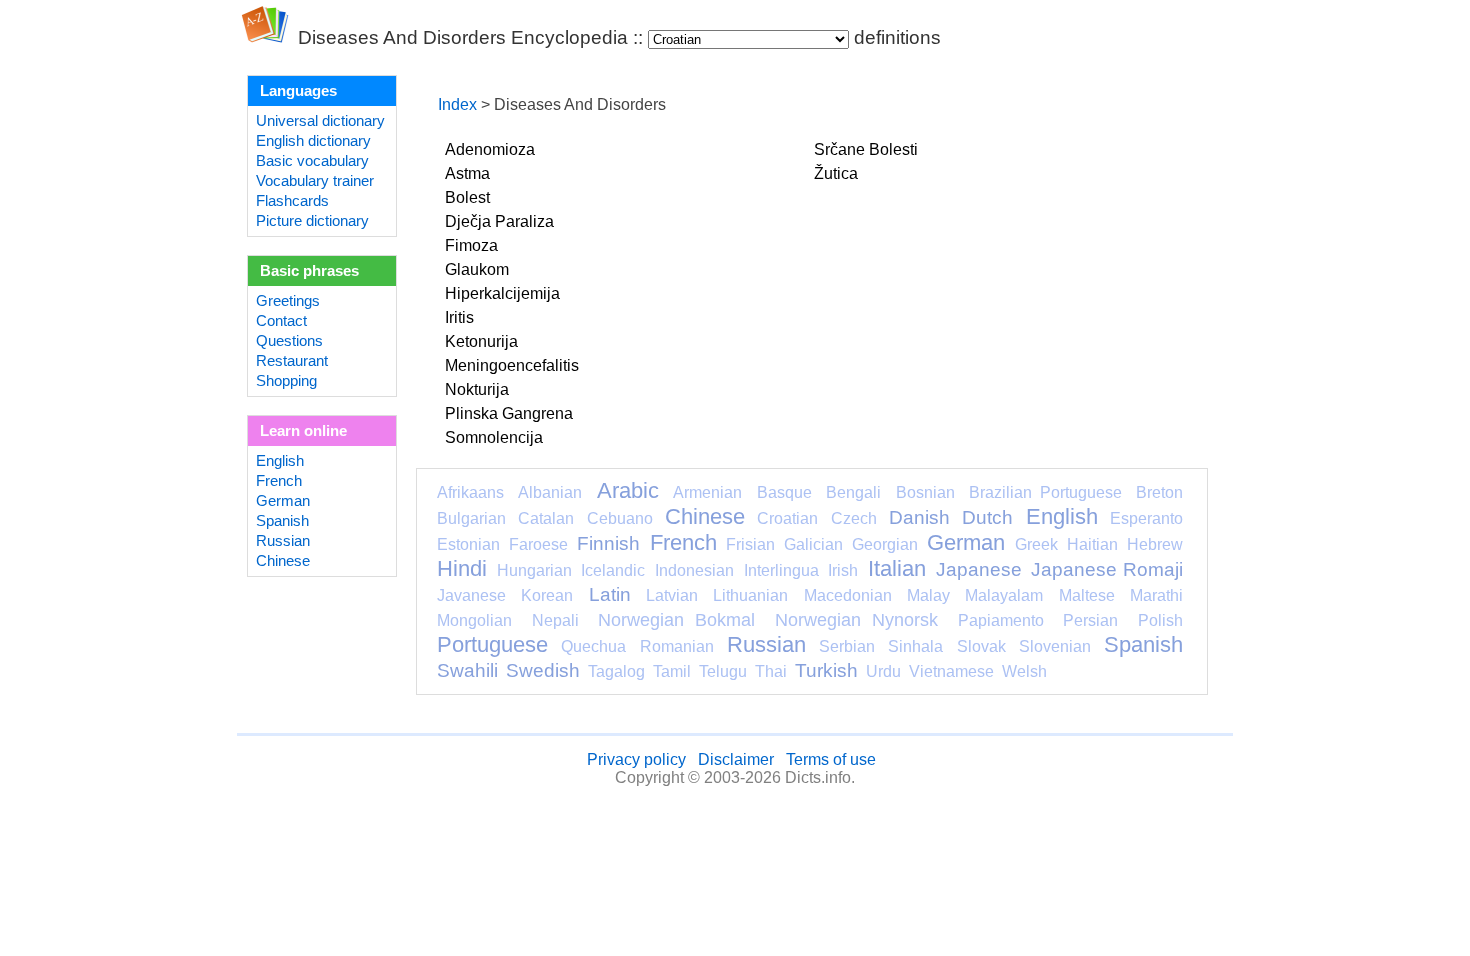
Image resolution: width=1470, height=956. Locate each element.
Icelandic (613, 570)
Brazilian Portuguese (1045, 492)
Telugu (723, 671)
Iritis (459, 317)
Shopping (286, 381)
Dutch (987, 517)
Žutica (836, 173)
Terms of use (831, 759)
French (279, 481)
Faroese (538, 544)
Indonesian (694, 570)
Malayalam (1004, 595)
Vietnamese (951, 671)
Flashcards (292, 201)
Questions (289, 341)
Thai (771, 671)
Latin (610, 594)
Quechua (593, 646)
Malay (928, 595)
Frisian (750, 544)
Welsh (1024, 671)
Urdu (883, 671)
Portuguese (492, 644)
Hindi (462, 568)
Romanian (677, 646)
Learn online (303, 431)
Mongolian (474, 620)
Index (457, 104)
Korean (547, 595)
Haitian (1092, 544)
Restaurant (292, 361)
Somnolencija (494, 437)
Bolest (467, 197)
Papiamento (1001, 620)
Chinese (283, 561)
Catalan (546, 518)
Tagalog (616, 671)
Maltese (1087, 595)
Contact (281, 321)
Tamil (672, 671)
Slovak (981, 646)
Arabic (628, 490)
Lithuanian (750, 595)
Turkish (826, 670)
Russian (283, 541)
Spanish (282, 521)
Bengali (853, 492)
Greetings (288, 301)
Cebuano (620, 518)
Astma (467, 173)
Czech (854, 518)
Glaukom (477, 269)
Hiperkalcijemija (502, 293)
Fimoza (471, 245)
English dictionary (313, 141)
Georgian (885, 544)
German (283, 501)
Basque (784, 492)
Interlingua (781, 570)
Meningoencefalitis (512, 365)
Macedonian (848, 595)
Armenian (707, 492)
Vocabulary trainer (315, 181)
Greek (1036, 544)
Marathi (1156, 595)
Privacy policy (636, 759)
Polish (1160, 620)
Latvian (672, 595)
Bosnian (925, 492)
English (280, 461)
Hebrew (1155, 544)
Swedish (543, 670)
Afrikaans (470, 492)
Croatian (787, 518)
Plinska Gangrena (509, 413)
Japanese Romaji (1107, 569)
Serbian (847, 646)
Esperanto (1146, 518)
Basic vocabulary (312, 161)
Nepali (555, 620)
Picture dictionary (312, 221)
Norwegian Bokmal (676, 620)
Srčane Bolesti (866, 149)
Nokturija (477, 389)
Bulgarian (471, 518)
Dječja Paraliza (499, 221)
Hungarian (534, 570)
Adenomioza (490, 149)
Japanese (979, 569)
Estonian (468, 544)
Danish (919, 517)
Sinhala (915, 646)
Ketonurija (481, 341)
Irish (843, 570)
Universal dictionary (320, 121)
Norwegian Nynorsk (856, 620)
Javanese (471, 595)
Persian (1090, 620)
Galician (813, 544)
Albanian (550, 492)
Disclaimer (736, 759)
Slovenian (1055, 646)
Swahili (467, 670)
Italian (897, 568)
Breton (1159, 492)
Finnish (608, 543)
